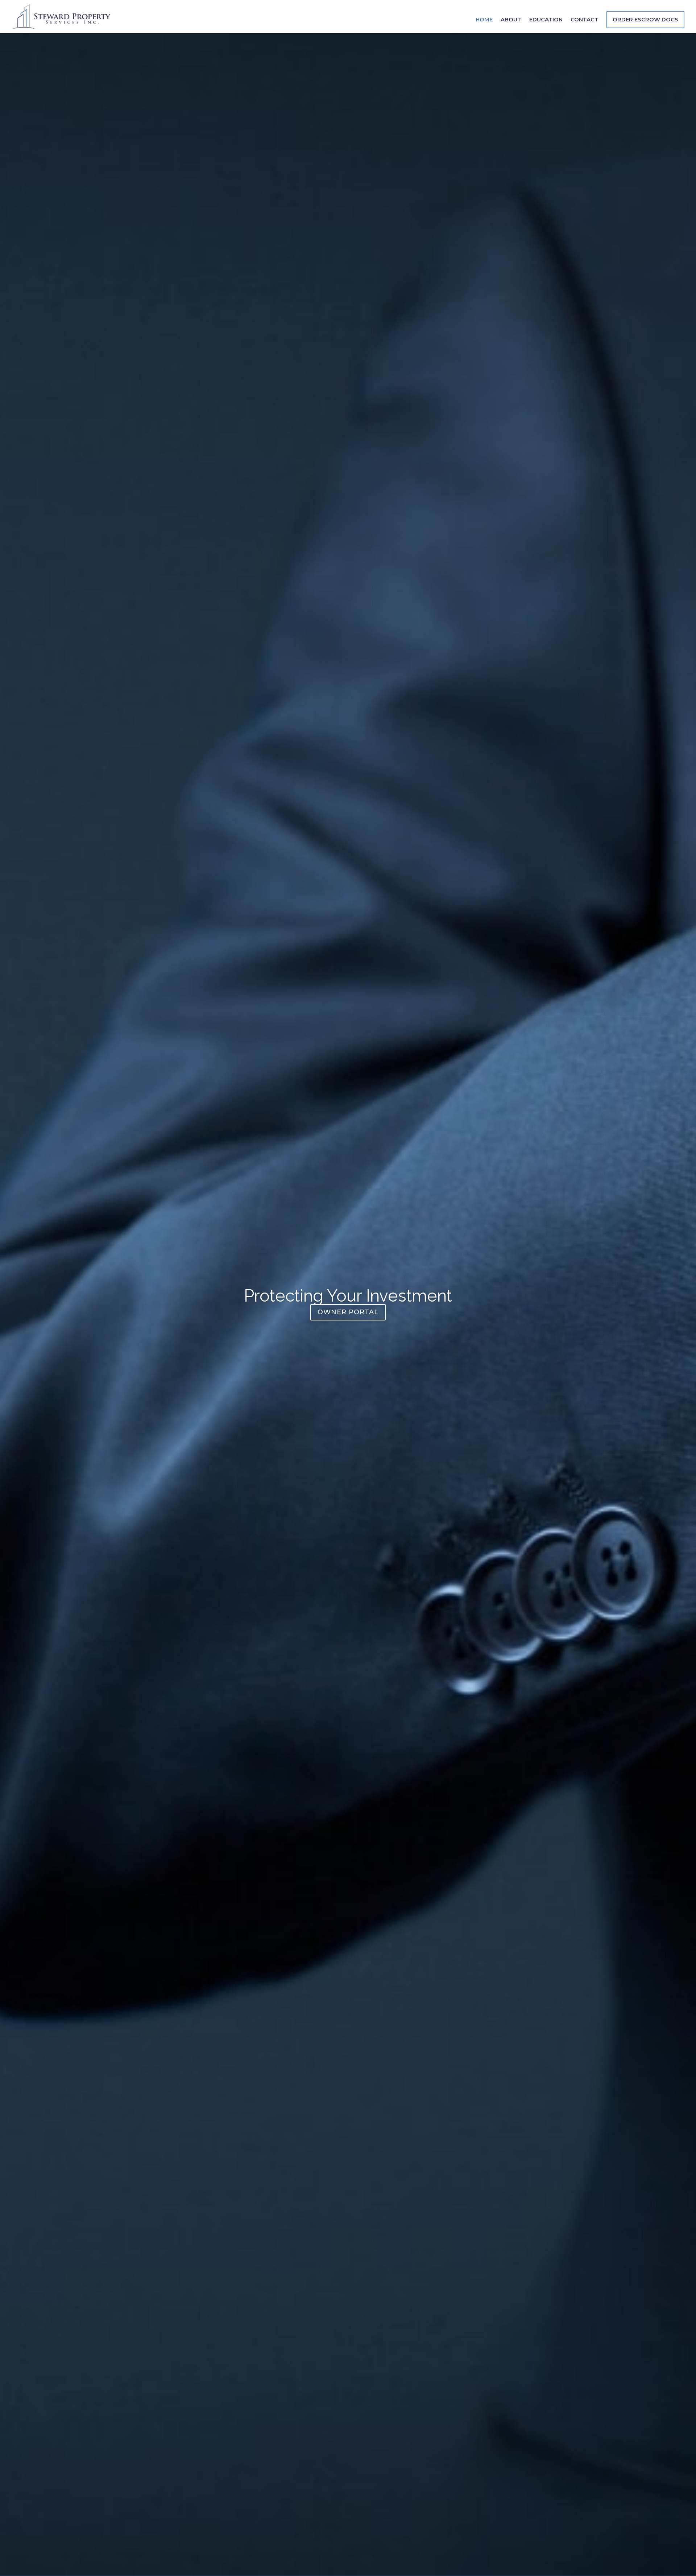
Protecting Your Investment (348, 1296)
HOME (484, 20)
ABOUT (511, 20)
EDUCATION (546, 20)
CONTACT (585, 20)
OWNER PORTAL (348, 1312)
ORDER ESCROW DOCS (645, 19)
